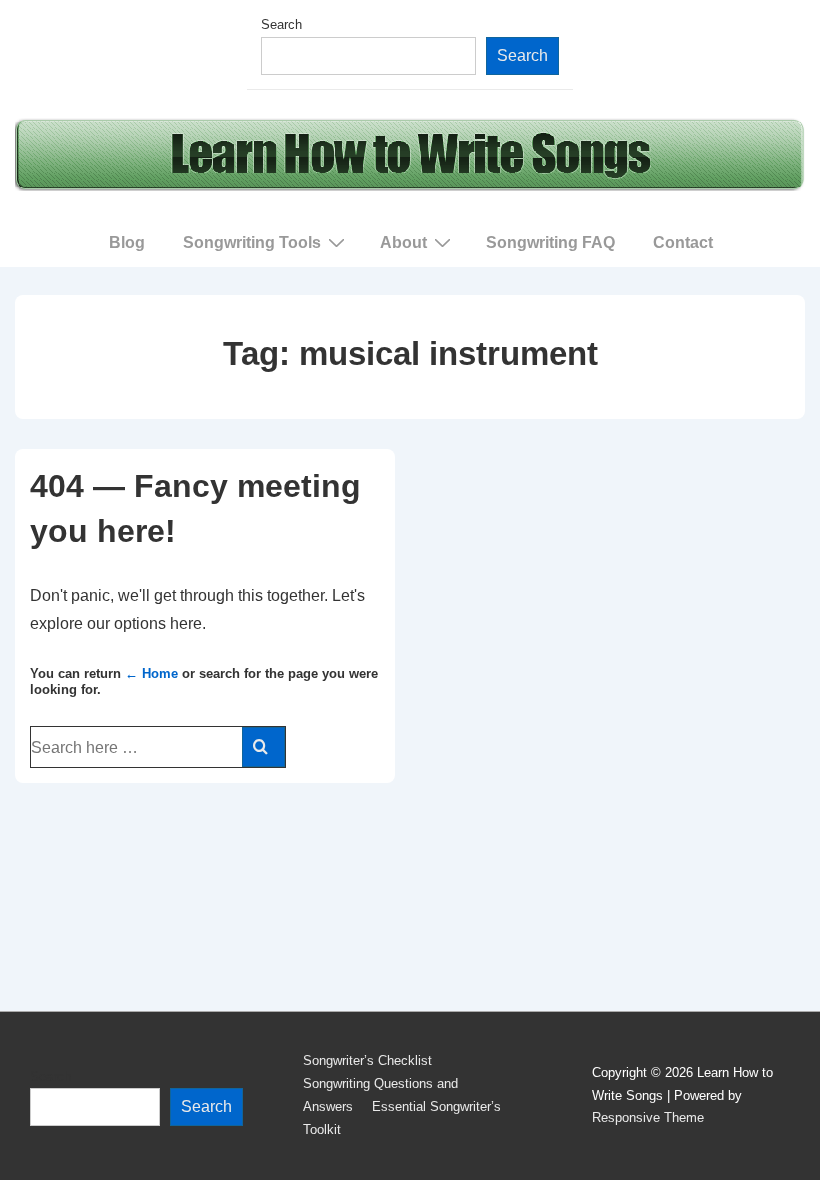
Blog (127, 242)
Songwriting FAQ (550, 242)
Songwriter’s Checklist (367, 1060)
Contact (683, 242)
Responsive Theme (648, 1117)
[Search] (263, 747)
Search (281, 24)
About (403, 242)
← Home (151, 673)
